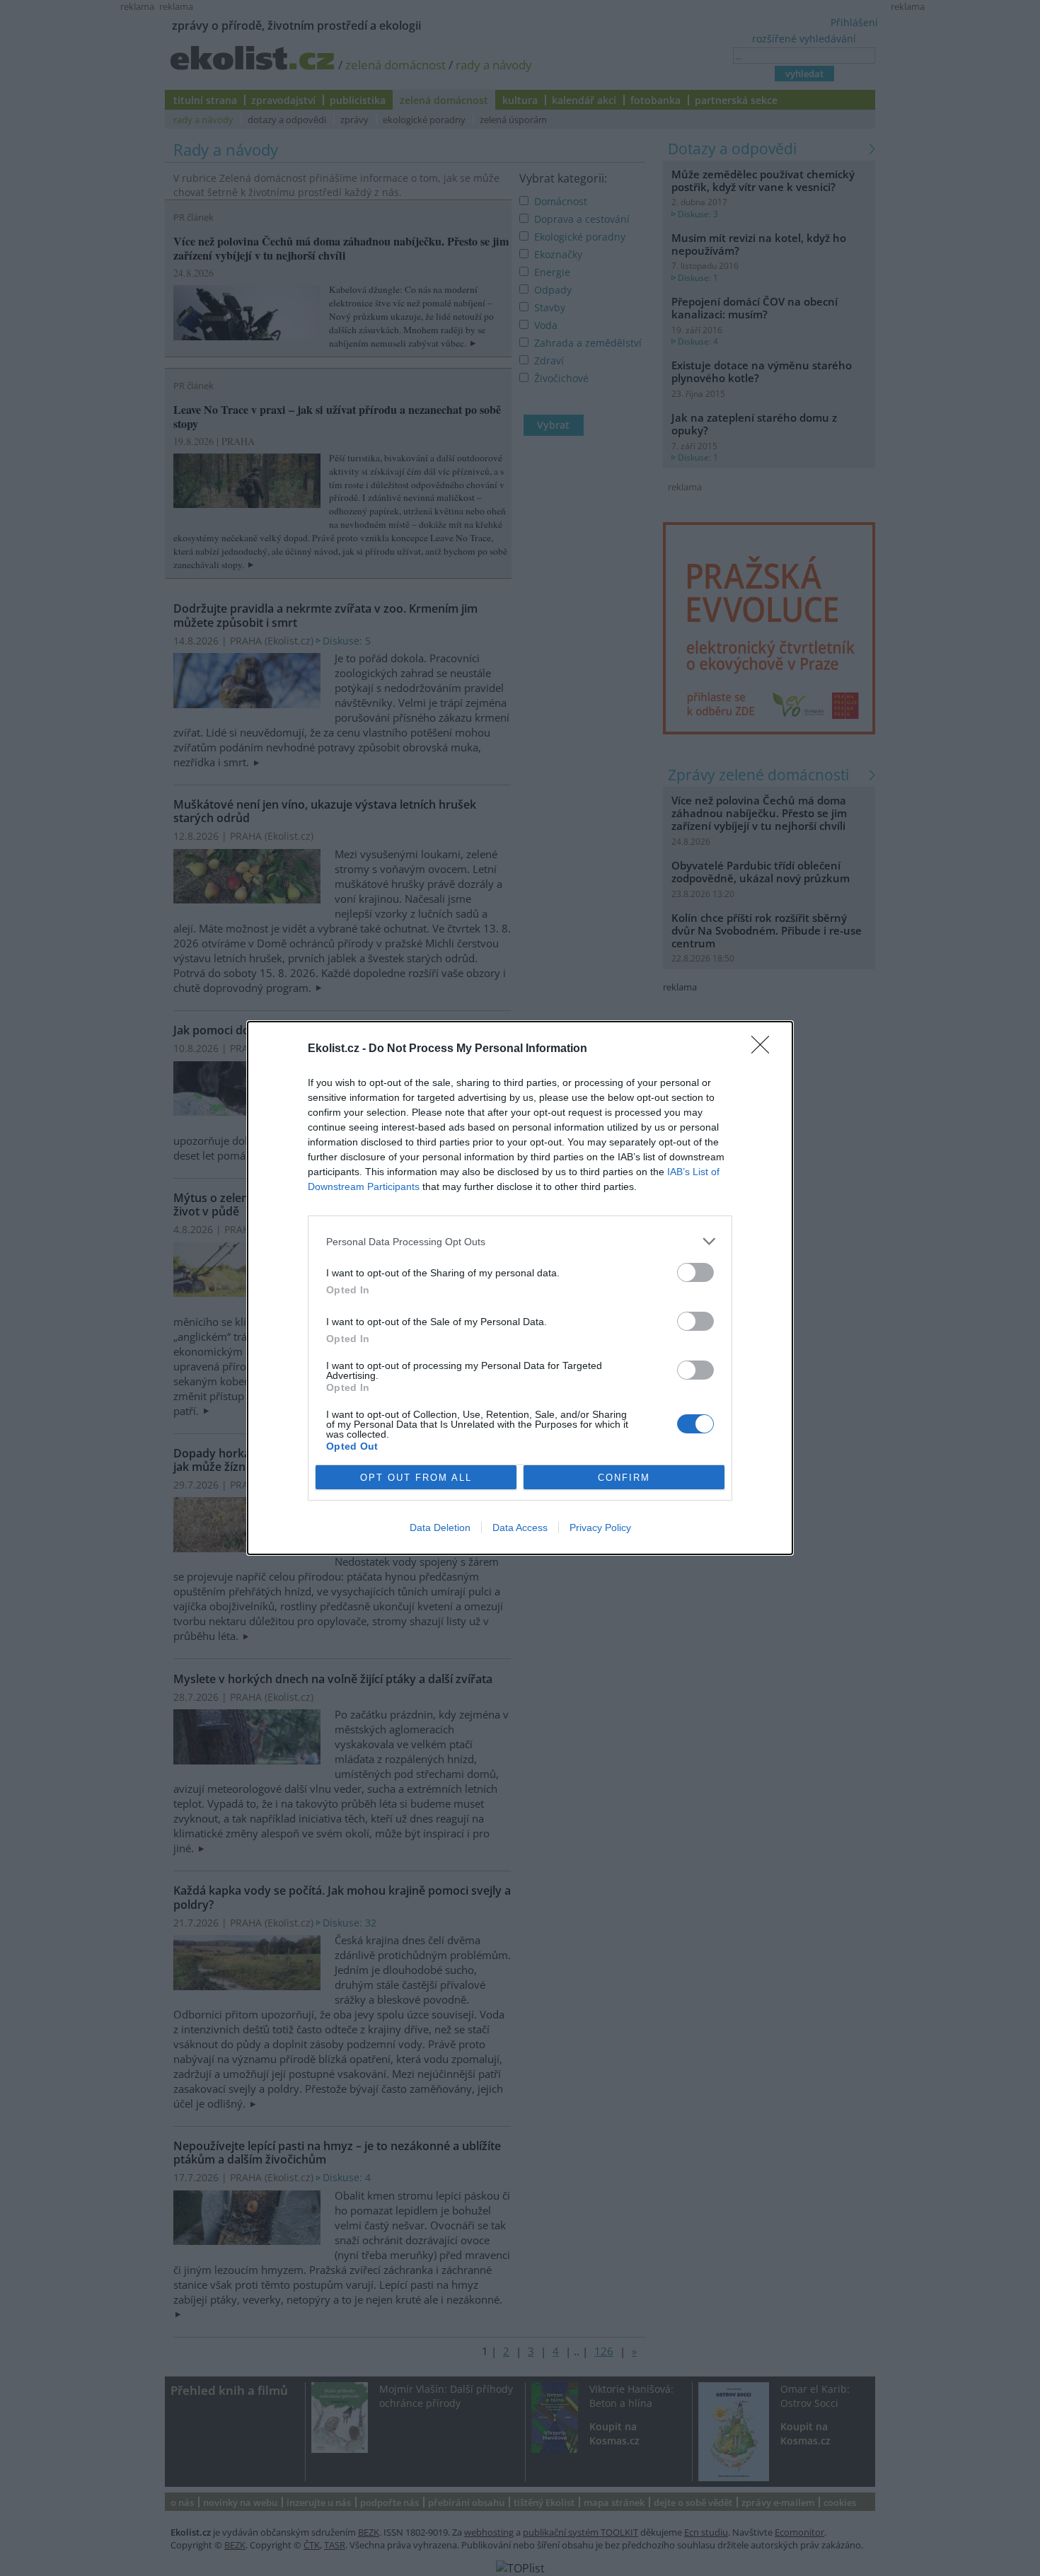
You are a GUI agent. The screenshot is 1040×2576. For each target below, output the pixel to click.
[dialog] (520, 1288)
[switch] (695, 1272)
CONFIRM (624, 1478)
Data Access (520, 1527)
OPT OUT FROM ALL (416, 1478)
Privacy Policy (600, 1527)
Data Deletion (440, 1527)
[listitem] (520, 1241)
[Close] (765, 1049)
